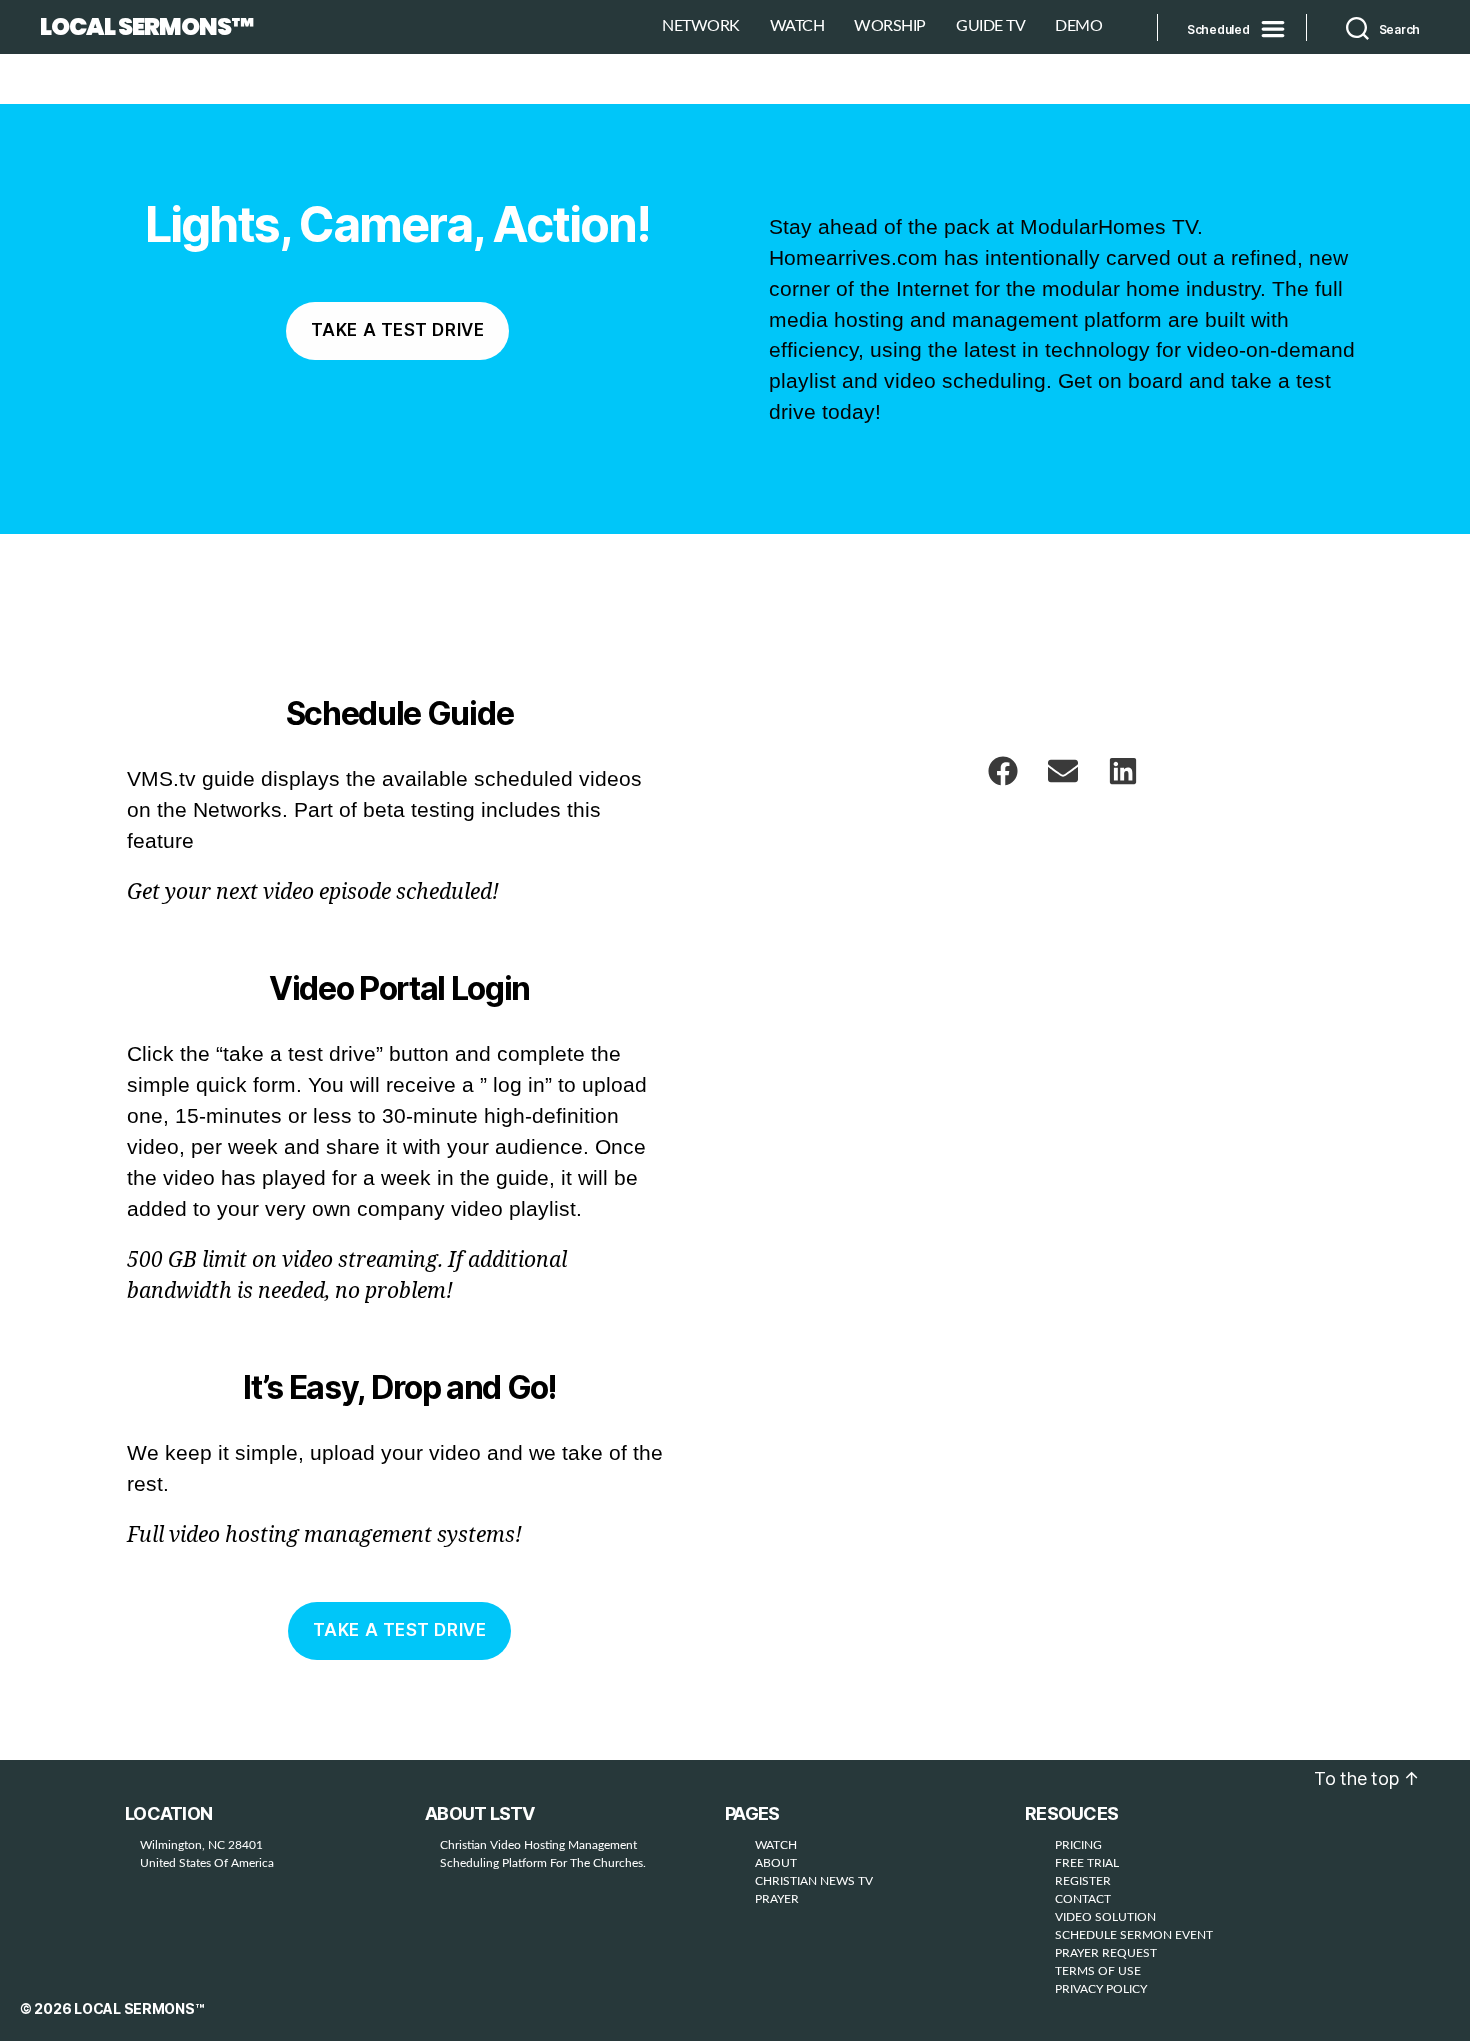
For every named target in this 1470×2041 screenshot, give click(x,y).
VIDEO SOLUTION (1105, 1917)
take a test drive (398, 330)
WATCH (797, 26)
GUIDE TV (990, 26)
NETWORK (701, 26)
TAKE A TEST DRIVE (400, 1630)
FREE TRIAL (1087, 1863)
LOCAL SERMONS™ (146, 27)
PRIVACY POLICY (1101, 1989)
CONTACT (1083, 1899)
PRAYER (777, 1899)
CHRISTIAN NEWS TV (814, 1881)
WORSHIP (890, 26)
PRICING (1078, 1845)
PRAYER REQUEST (1106, 1953)
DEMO (1078, 26)
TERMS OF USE (1098, 1971)
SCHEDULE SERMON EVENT (1134, 1935)
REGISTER (1083, 1881)
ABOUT (776, 1863)
